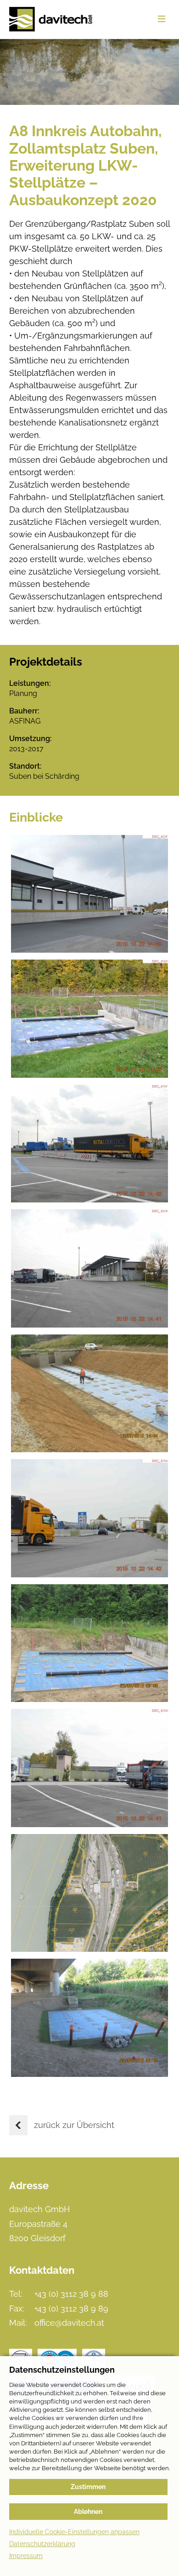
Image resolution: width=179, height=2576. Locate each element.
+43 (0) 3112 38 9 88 (71, 2294)
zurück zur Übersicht (74, 2125)
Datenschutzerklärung (42, 2544)
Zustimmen (88, 2487)
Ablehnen (88, 2512)
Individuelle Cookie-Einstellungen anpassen (74, 2532)
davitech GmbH (51, 19)
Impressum (26, 2556)
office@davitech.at (69, 2323)
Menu (162, 19)
